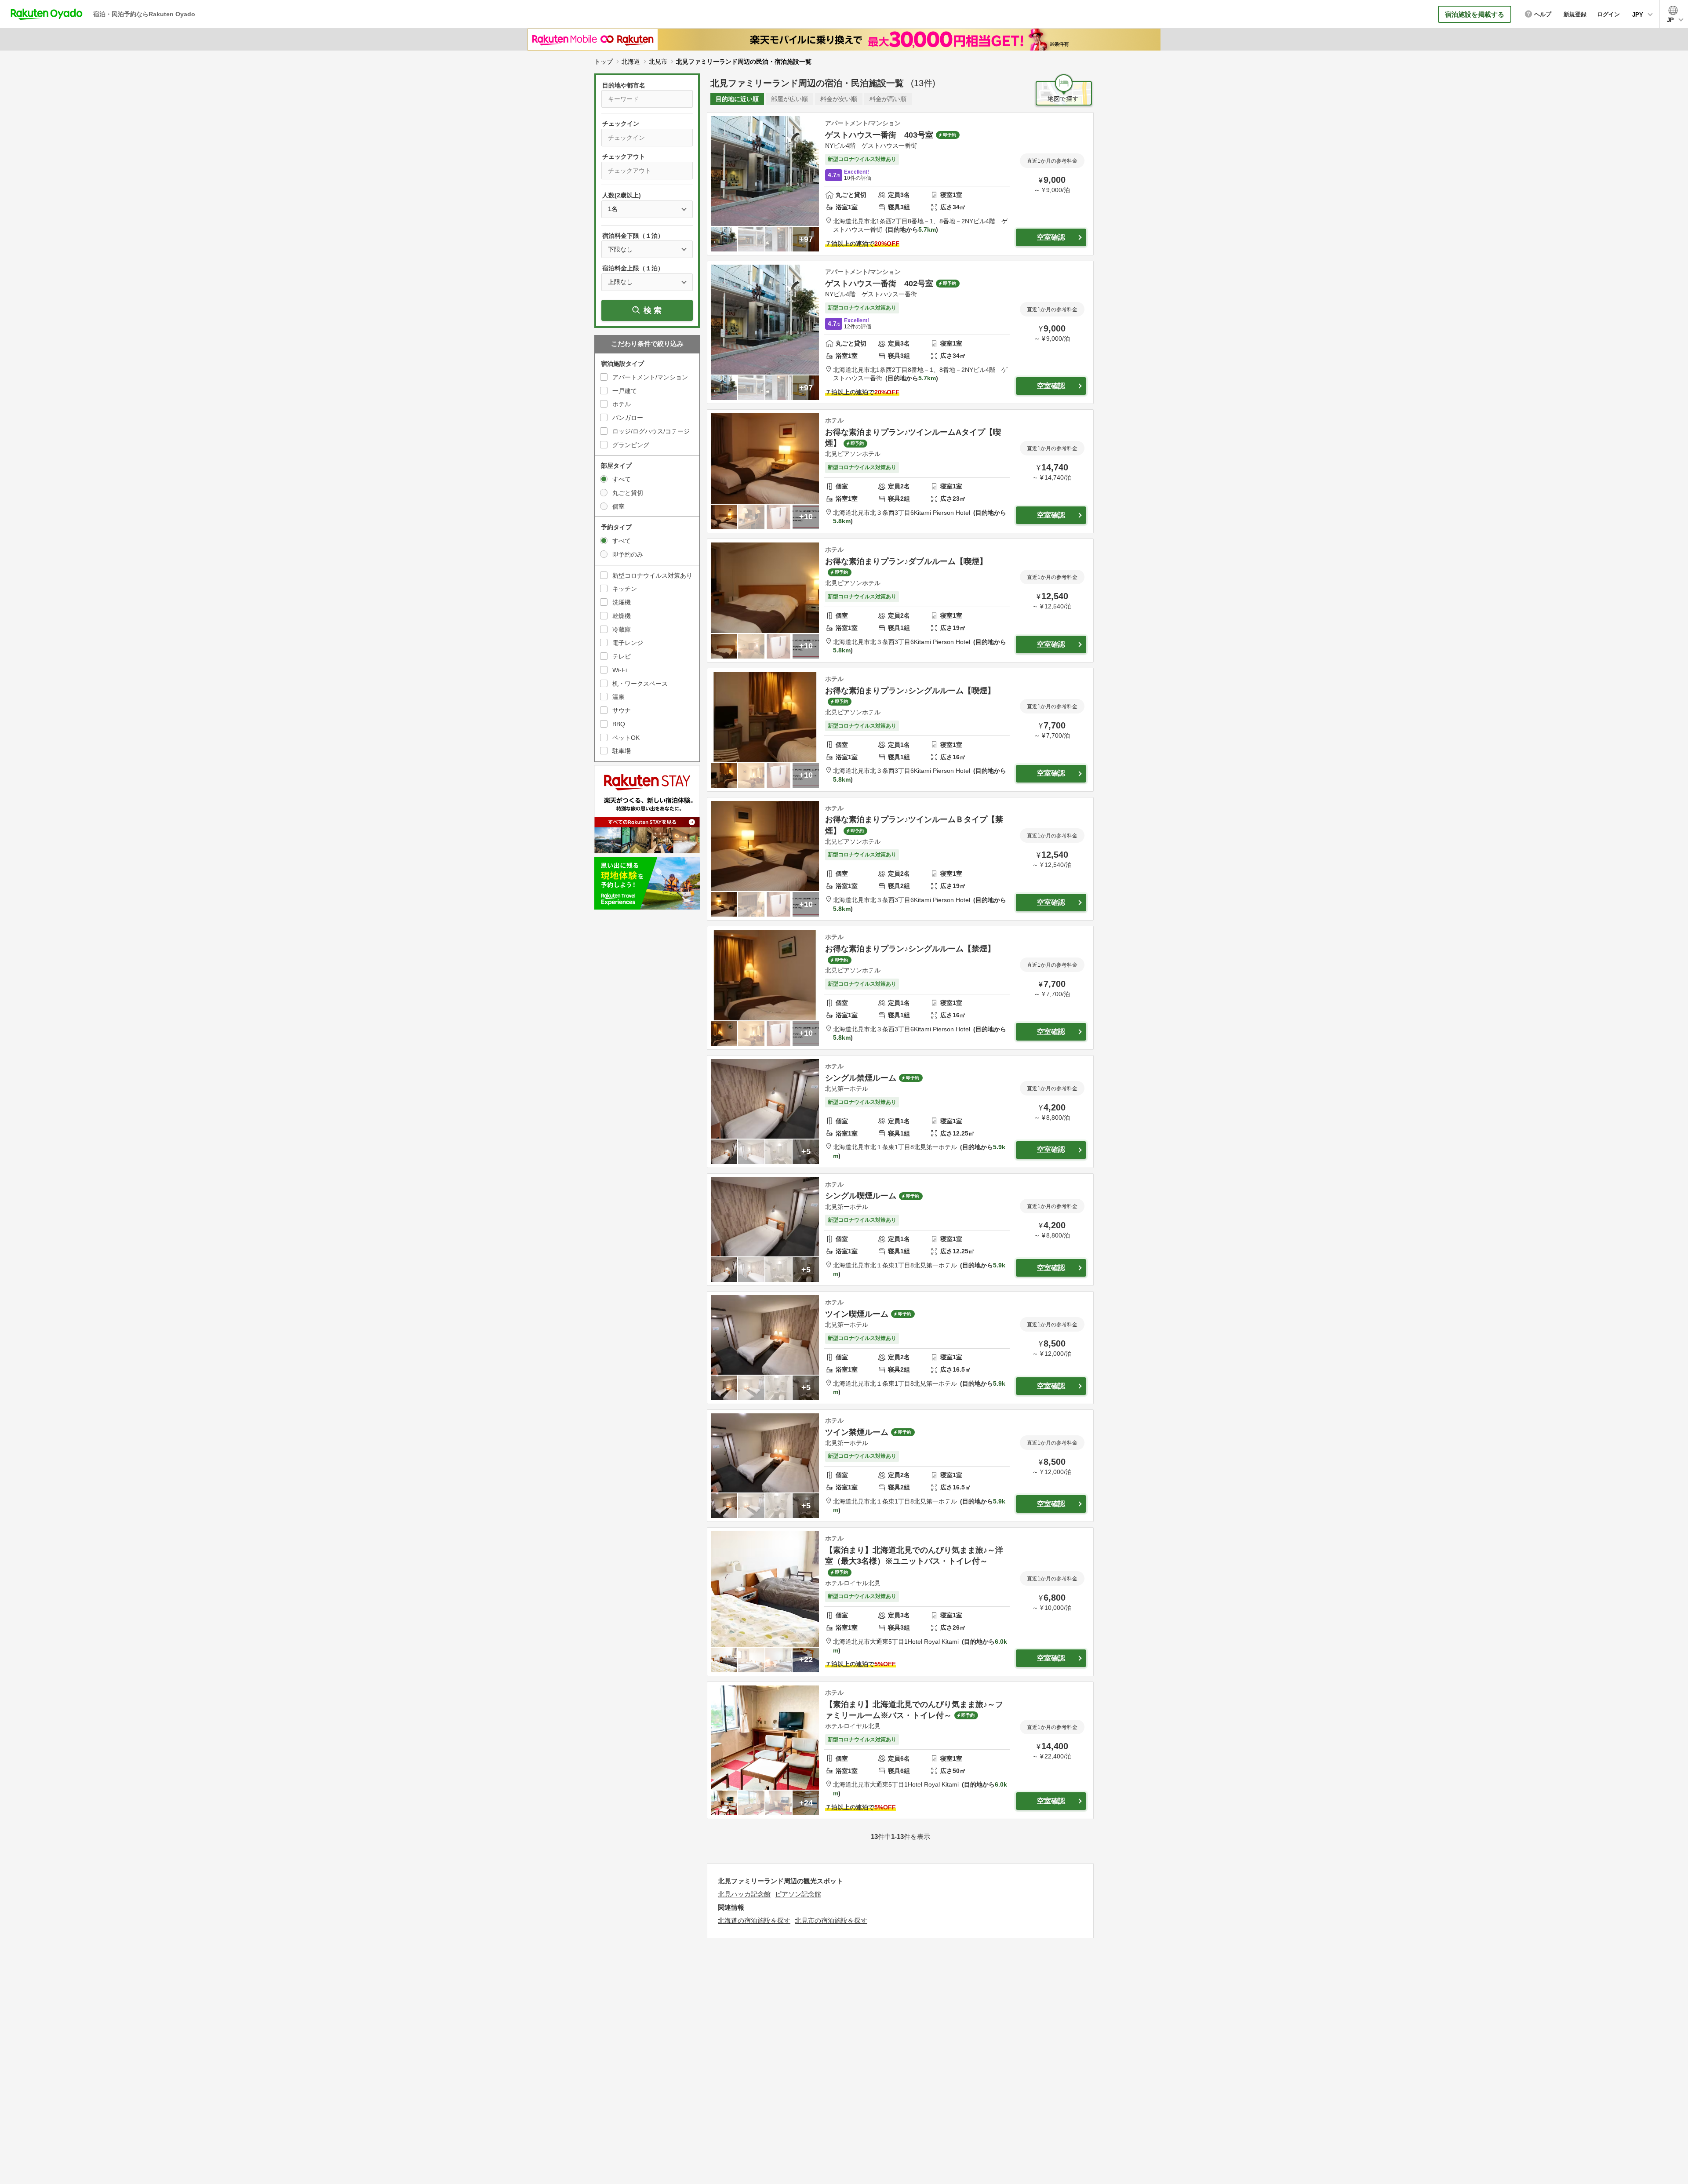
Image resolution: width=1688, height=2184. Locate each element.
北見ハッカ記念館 (744, 1894)
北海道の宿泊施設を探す (754, 1920)
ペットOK (626, 738)
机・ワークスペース (640, 684)
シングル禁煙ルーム (861, 1078)
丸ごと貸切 (628, 493)
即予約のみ (628, 554)
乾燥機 (622, 616)
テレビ (622, 656)
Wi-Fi (620, 670)
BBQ (619, 724)
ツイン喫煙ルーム (857, 1314)
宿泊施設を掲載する (1475, 14)
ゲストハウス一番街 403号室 (879, 135)
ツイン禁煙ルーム (857, 1432)
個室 (618, 506)
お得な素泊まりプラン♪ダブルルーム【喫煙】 (906, 561)
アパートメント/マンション (650, 377)
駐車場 (622, 751)
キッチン (625, 589)
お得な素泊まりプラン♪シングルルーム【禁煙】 (910, 949)
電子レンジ (628, 643)
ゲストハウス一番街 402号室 (879, 284)
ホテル (622, 404)
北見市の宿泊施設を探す (831, 1920)
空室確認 (1051, 237)
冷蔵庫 (622, 630)
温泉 (618, 697)
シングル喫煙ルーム (861, 1196)
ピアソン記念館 (798, 1894)
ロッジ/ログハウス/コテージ (651, 431)
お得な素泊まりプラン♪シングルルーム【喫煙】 (910, 691)
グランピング (631, 445)
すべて (622, 479)
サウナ (622, 710)
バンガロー (628, 418)
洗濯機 (622, 602)
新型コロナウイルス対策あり (652, 575)
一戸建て (625, 391)
